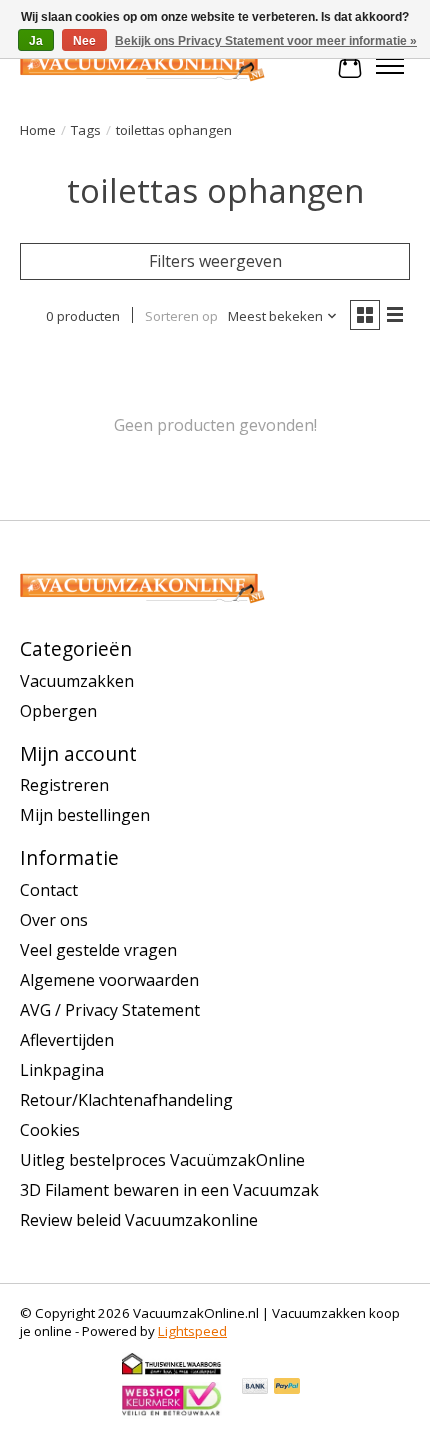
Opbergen (58, 711)
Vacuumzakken (77, 681)
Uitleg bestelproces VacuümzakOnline (162, 1160)
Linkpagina (62, 1070)
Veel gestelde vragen (98, 950)
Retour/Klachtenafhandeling (126, 1100)
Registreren (64, 785)
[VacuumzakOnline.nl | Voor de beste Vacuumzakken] (142, 66)
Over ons (54, 920)
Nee (84, 41)
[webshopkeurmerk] (172, 1413)
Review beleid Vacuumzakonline (139, 1220)
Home (38, 130)
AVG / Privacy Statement (110, 1010)
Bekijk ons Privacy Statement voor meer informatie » (266, 41)
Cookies (50, 1130)
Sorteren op (181, 316)
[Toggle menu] (390, 66)
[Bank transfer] (255, 1388)
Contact (49, 890)
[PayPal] (287, 1388)
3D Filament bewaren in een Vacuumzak (169, 1190)
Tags (86, 130)
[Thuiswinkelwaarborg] (172, 1371)
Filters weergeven (215, 261)
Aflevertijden (67, 1040)
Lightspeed (192, 1331)
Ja (36, 41)
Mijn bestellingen (85, 815)
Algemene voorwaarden (109, 980)
